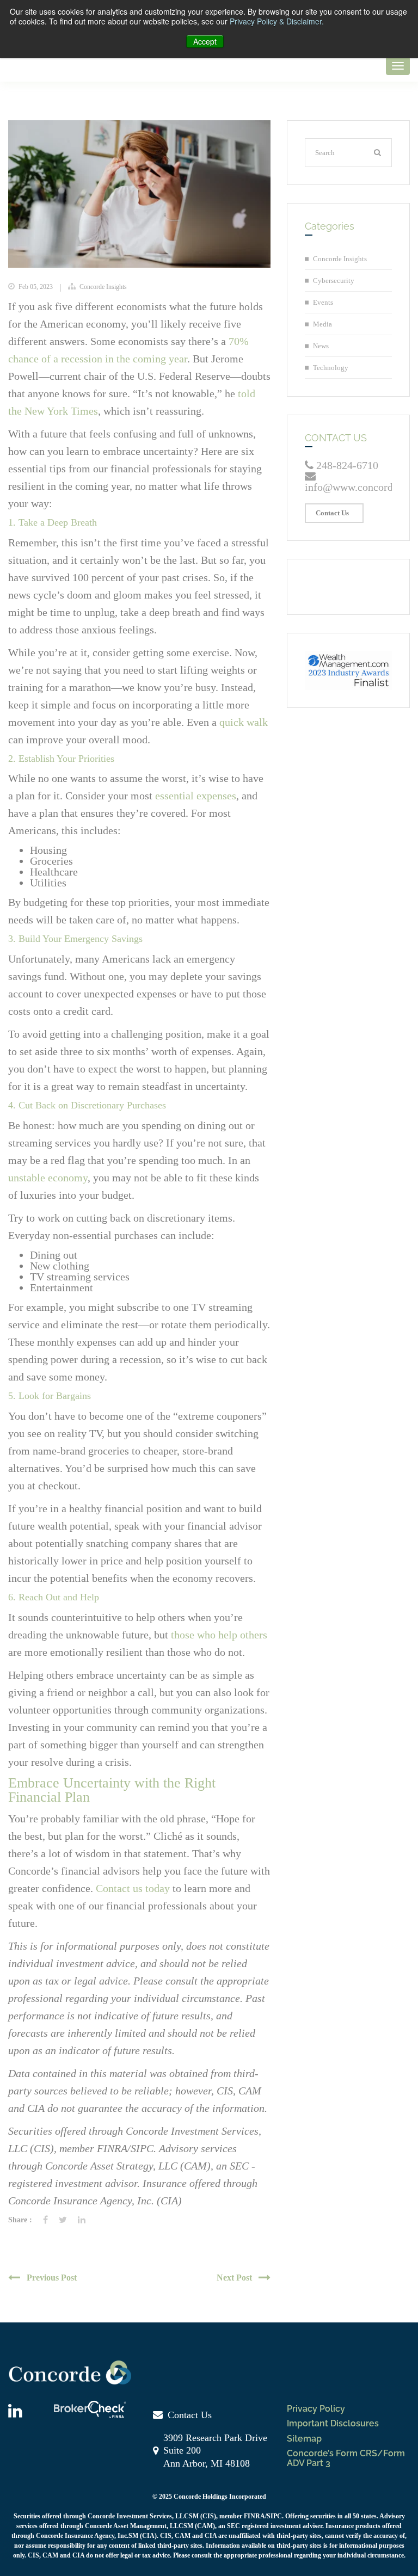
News (321, 346)
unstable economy (48, 1178)
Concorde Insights (103, 287)
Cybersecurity (334, 281)
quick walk (244, 722)
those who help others (219, 1635)
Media (322, 324)
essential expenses (196, 796)
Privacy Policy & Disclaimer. (277, 21)
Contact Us (332, 513)
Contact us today (133, 1888)
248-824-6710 (346, 465)
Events (323, 302)
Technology (331, 368)
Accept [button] (205, 41)
